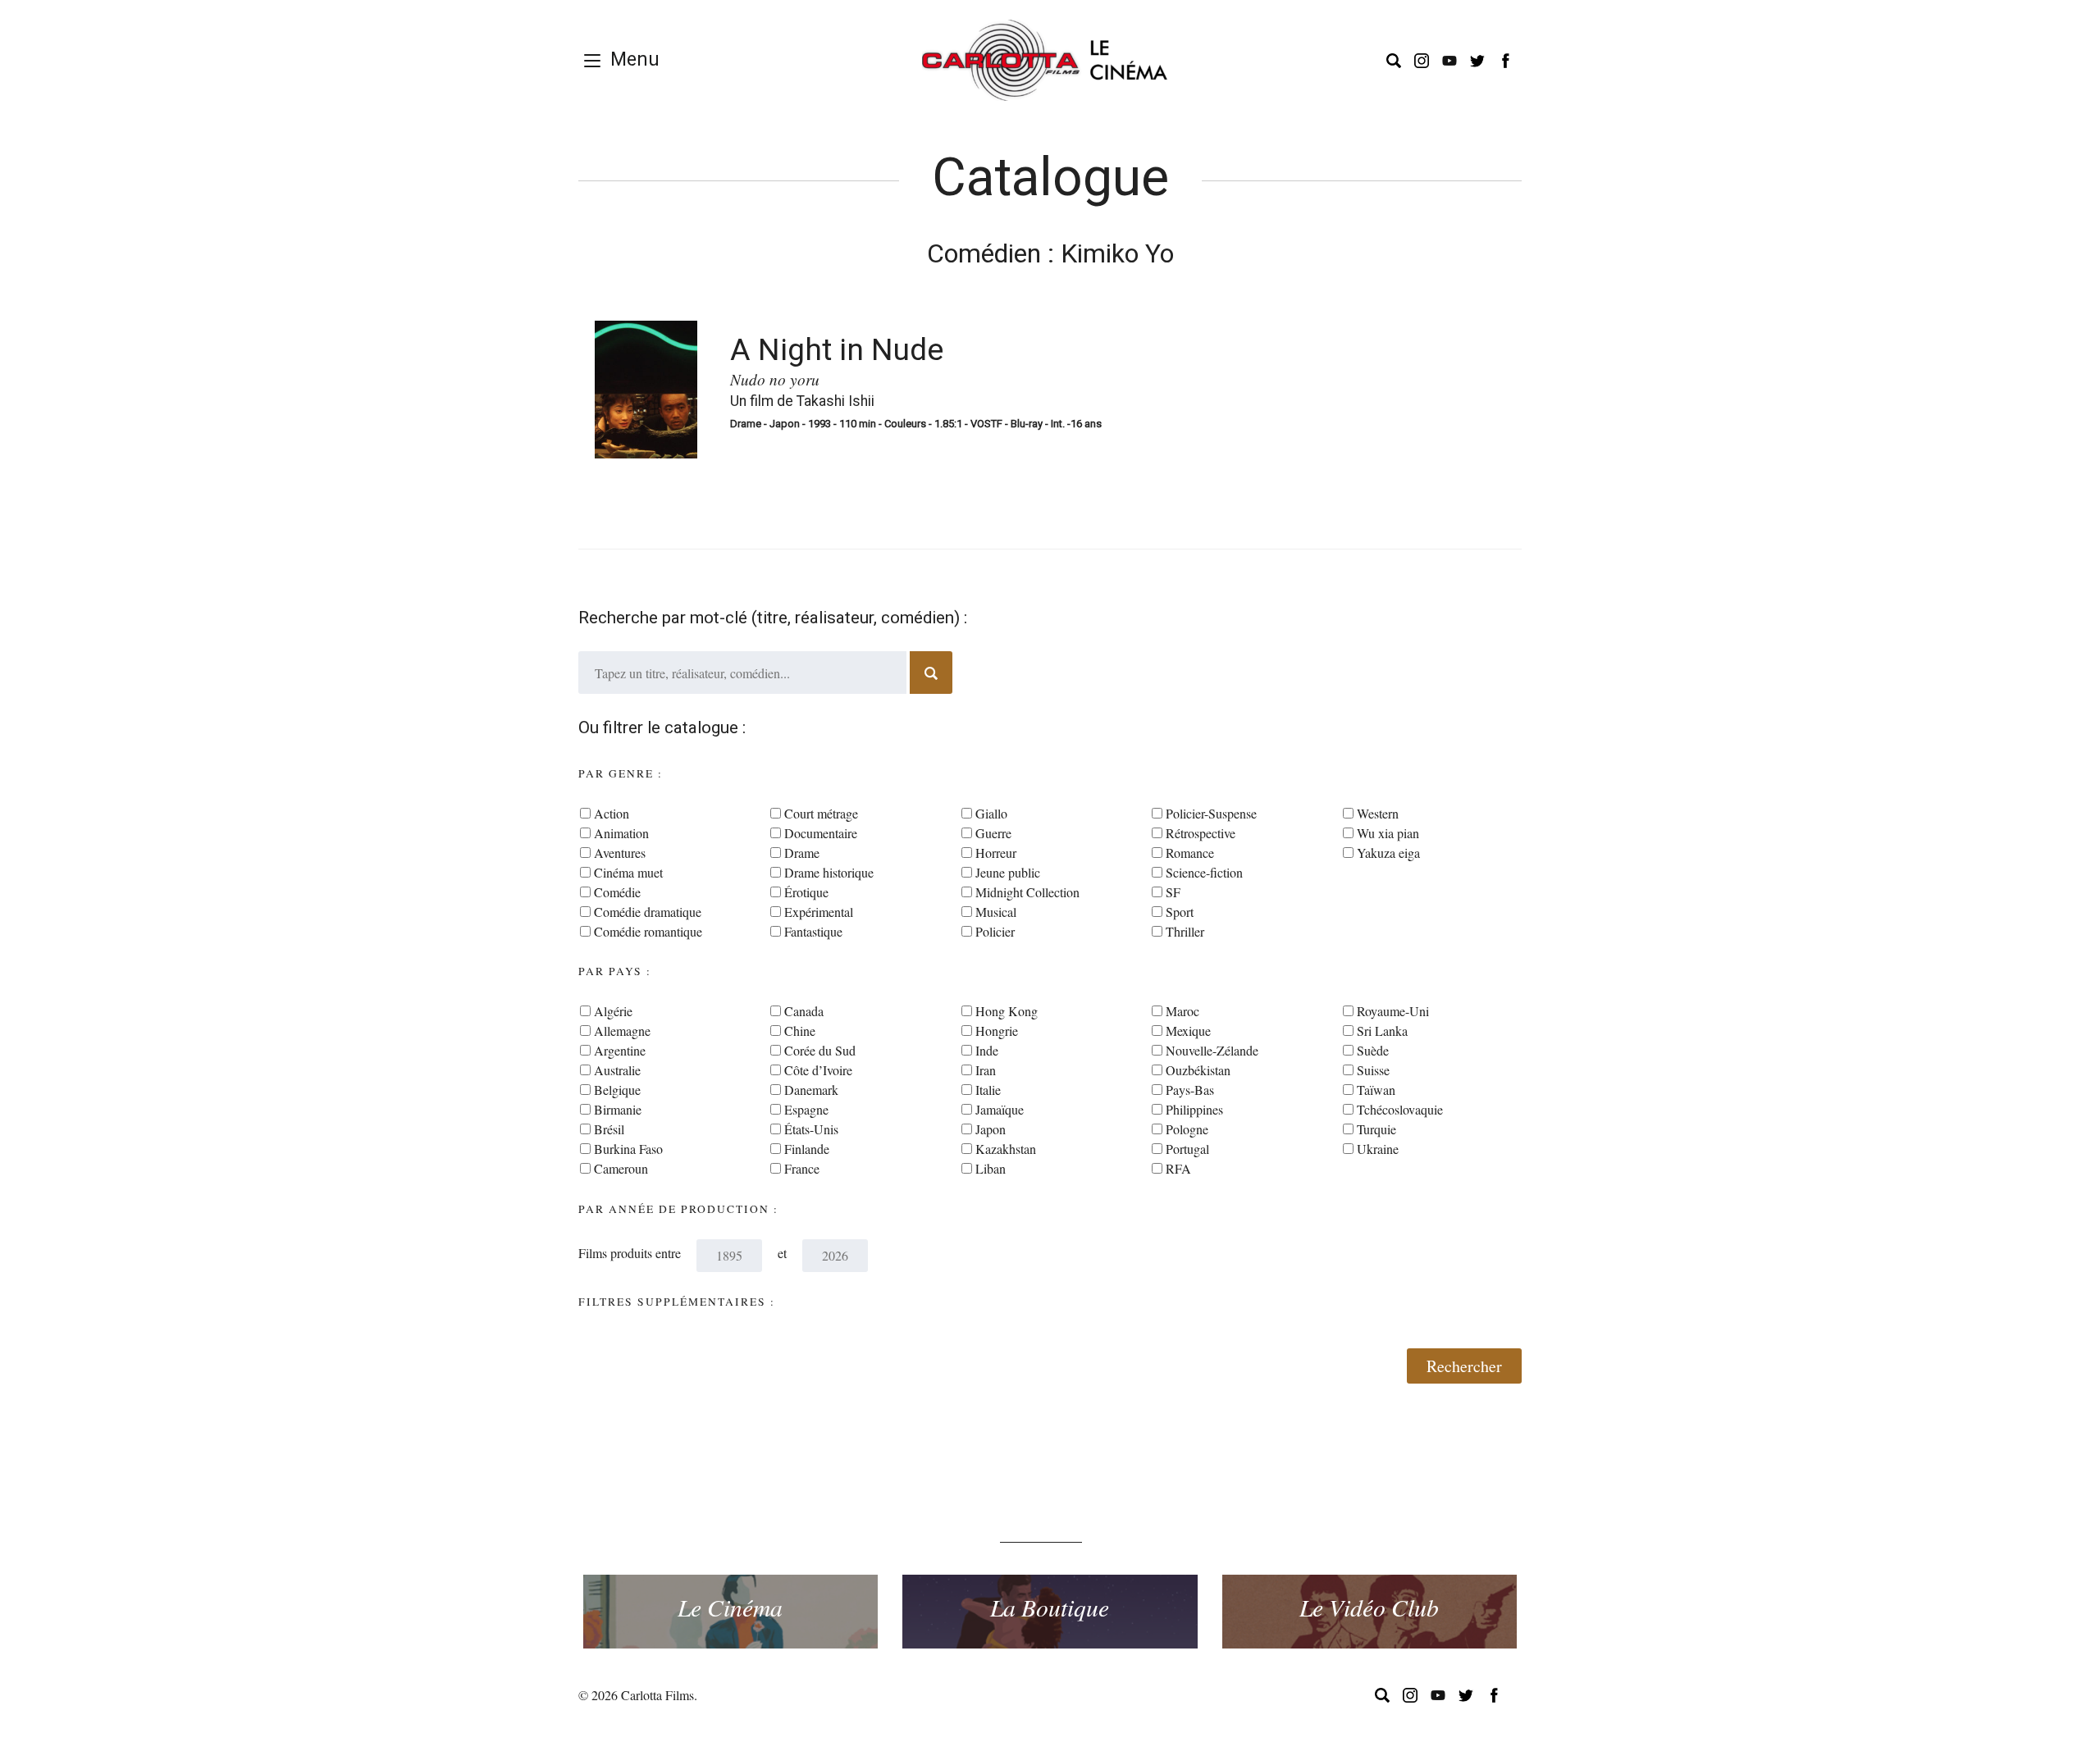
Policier (995, 931)
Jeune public (1008, 872)
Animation (621, 833)
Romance (1190, 853)
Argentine (620, 1050)
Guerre (993, 833)
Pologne (1187, 1129)
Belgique (617, 1090)
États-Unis (811, 1129)
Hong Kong (1007, 1011)
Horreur (996, 853)
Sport (1180, 912)
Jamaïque (1000, 1109)
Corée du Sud (820, 1050)
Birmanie (618, 1109)
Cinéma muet (628, 872)
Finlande (807, 1149)
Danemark (811, 1090)
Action (612, 813)
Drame (802, 853)
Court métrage (821, 813)
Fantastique (813, 931)
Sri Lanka (1382, 1031)
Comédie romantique (648, 931)
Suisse (1373, 1070)
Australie (617, 1070)
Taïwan (1376, 1090)
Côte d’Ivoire (818, 1070)
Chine (800, 1031)
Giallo (991, 813)
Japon (991, 1129)
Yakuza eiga (1388, 853)
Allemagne (622, 1031)
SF (1173, 892)
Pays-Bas (1190, 1090)
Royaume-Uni (1393, 1011)
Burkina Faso (628, 1149)
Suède (1373, 1050)
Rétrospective (1201, 833)
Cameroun (621, 1168)
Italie (988, 1090)
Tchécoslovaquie (1400, 1109)
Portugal (1187, 1149)
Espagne (806, 1109)
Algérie (613, 1011)
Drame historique (829, 872)
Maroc (1182, 1011)
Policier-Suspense (1211, 813)
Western (1378, 813)
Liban (991, 1168)
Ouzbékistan (1198, 1070)
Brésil (609, 1129)
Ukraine (1378, 1149)
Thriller (1185, 931)
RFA (1178, 1168)
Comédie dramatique (648, 912)
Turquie (1376, 1129)
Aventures (620, 853)
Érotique (806, 892)
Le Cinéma (730, 1607)
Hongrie (997, 1031)
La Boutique (1050, 1607)
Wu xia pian (1388, 833)
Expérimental (819, 912)
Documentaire (821, 833)
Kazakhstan (1006, 1149)
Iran (986, 1070)
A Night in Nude (837, 349)
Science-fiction (1204, 872)
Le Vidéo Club (1369, 1607)
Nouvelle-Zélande (1212, 1050)
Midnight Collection (1027, 892)
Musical (996, 912)
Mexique (1188, 1031)
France (802, 1168)
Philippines (1194, 1109)
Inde (987, 1050)
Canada (804, 1011)
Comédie (617, 892)
